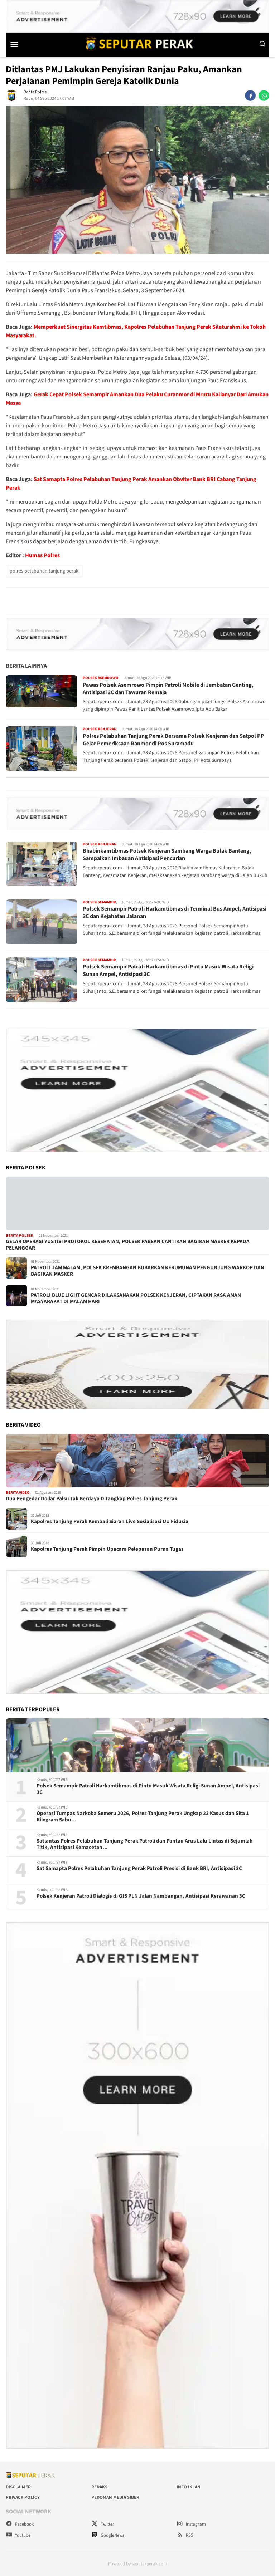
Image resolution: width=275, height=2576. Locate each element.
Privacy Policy (23, 2497)
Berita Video (18, 1493)
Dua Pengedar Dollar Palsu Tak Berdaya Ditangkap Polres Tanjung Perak (91, 1499)
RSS (189, 2535)
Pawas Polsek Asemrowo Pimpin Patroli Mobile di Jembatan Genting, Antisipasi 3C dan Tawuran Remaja (168, 689)
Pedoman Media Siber (115, 2497)
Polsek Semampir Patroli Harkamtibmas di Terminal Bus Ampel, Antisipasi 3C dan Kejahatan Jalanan (175, 912)
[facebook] (250, 95)
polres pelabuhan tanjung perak (44, 571)
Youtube (22, 2535)
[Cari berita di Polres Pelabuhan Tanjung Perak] (262, 44)
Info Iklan (189, 2487)
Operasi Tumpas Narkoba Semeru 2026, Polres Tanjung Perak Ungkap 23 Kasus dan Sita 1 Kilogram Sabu (143, 1817)
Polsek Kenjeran (100, 729)
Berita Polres (35, 92)
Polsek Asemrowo (101, 678)
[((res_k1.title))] (137, 1203)
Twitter (107, 2524)
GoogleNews (112, 2535)
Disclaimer (18, 2487)
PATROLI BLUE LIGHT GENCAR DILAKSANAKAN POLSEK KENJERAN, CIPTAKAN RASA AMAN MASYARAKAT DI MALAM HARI (136, 1299)
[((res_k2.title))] (137, 1461)
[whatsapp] (264, 95)
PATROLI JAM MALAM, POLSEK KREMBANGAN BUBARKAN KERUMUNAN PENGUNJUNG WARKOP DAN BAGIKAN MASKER (148, 1271)
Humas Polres (42, 555)
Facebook (24, 2524)
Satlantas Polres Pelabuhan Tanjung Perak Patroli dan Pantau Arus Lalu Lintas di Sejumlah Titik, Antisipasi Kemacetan (145, 1844)
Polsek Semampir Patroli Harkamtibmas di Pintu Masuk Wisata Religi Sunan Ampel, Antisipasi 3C (168, 970)
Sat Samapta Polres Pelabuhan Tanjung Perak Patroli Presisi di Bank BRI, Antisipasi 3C (139, 1869)
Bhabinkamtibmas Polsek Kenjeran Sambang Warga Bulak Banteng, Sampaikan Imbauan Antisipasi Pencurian (167, 855)
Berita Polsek (20, 1235)
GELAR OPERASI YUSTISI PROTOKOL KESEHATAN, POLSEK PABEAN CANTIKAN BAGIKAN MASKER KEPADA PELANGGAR (128, 1245)
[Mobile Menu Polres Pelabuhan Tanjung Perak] (21, 44)
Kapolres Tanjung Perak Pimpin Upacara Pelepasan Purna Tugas (107, 1549)
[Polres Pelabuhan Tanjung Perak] (137, 44)
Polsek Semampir (99, 902)
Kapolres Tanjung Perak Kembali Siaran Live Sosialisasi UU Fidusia (110, 1522)
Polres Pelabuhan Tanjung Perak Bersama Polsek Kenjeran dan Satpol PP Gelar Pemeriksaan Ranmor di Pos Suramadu (173, 740)
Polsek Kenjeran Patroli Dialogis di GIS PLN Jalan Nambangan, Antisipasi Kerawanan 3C (141, 1896)
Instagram (195, 2524)
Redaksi (100, 2487)
